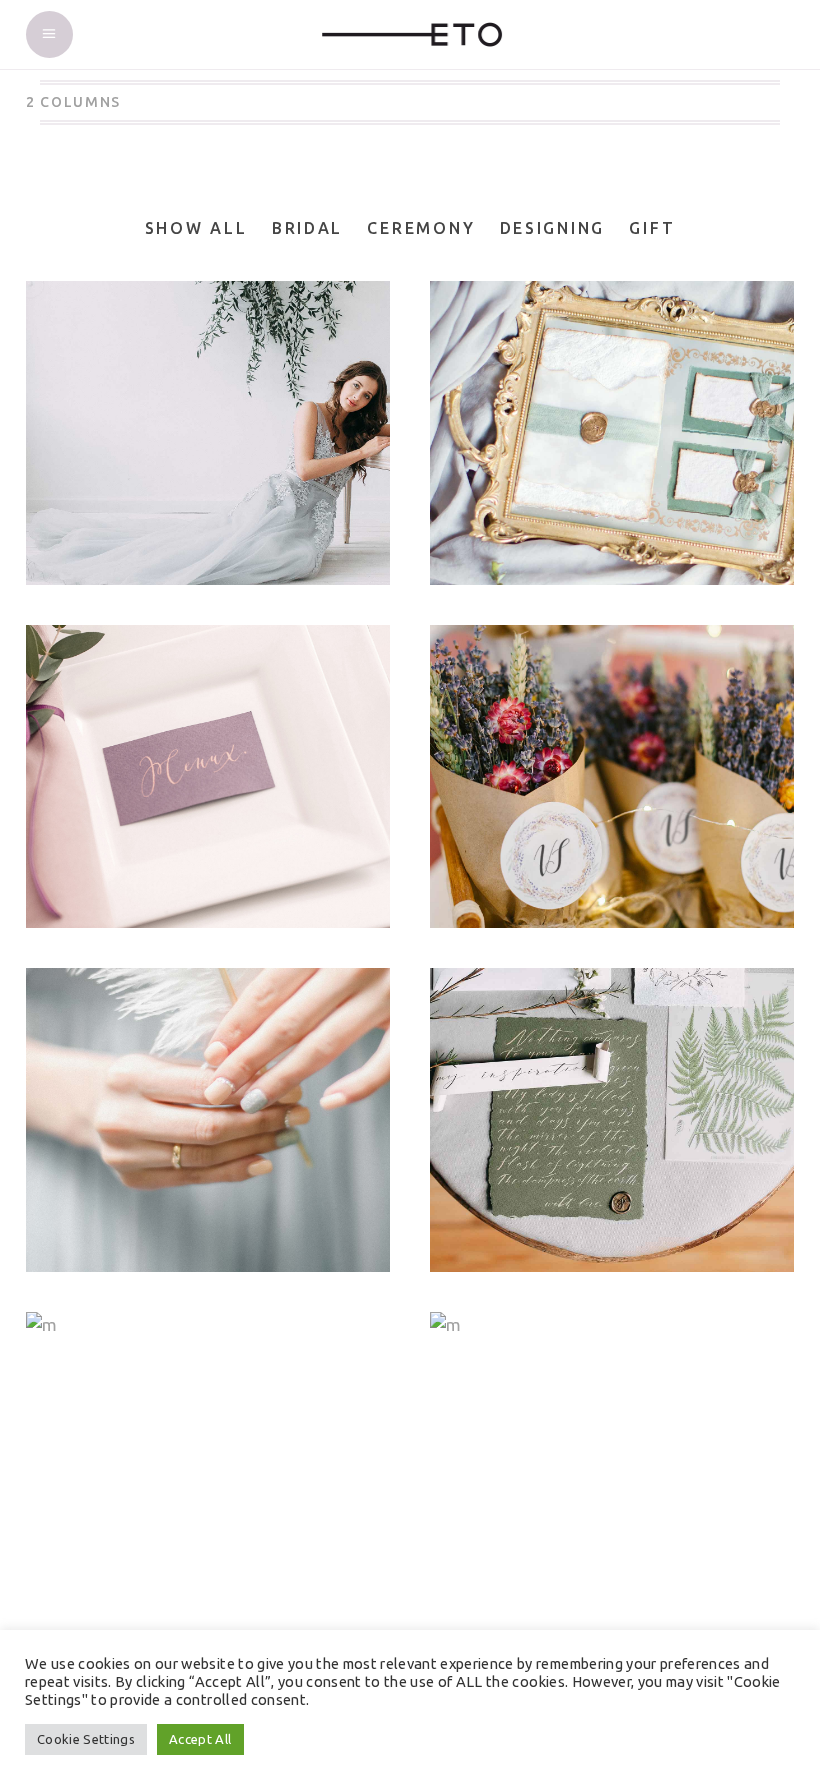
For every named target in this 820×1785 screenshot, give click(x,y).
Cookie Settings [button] (86, 1739)
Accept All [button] (200, 1739)
